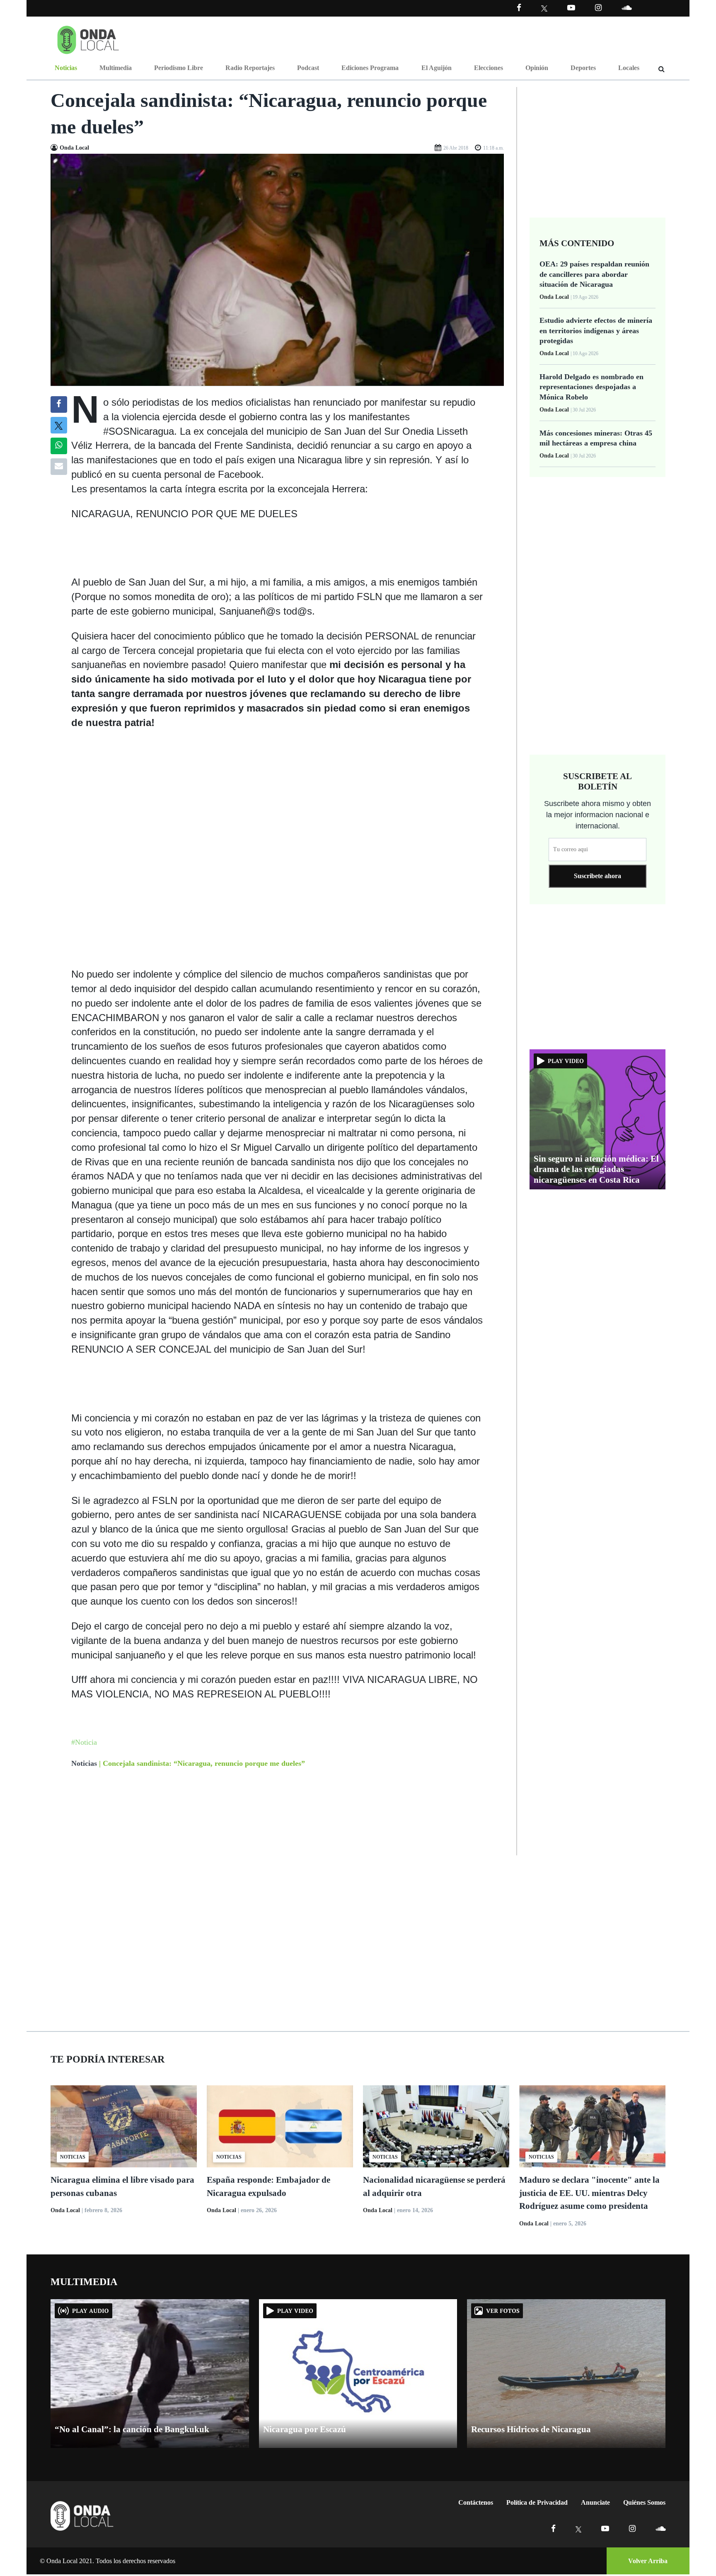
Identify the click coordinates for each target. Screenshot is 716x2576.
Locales (629, 68)
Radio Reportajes (250, 68)
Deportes (583, 68)
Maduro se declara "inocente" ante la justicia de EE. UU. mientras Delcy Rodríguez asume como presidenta (589, 2193)
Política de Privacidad (537, 2502)
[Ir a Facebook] (553, 2529)
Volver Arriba (648, 2561)
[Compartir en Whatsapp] (59, 446)
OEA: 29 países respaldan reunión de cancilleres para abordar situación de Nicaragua (594, 274)
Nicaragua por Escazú (305, 2429)
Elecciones (489, 68)
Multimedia (116, 68)
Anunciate (595, 2502)
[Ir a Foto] (277, 269)
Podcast (308, 68)
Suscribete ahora (597, 876)
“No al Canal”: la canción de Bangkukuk (132, 2429)
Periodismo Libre (179, 68)
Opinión (537, 68)
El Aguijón (437, 68)
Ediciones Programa (370, 68)
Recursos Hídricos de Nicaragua (531, 2429)
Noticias (66, 68)
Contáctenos (476, 2502)
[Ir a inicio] (88, 38)
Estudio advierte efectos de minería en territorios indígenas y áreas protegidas (596, 330)
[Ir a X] (579, 2529)
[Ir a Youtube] (571, 8)
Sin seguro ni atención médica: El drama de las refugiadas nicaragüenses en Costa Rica (596, 1169)
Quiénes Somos (644, 2502)
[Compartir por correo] (59, 467)
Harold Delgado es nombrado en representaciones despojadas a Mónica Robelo (591, 387)
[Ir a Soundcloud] (660, 2529)
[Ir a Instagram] (598, 8)
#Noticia (84, 1742)
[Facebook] (519, 8)
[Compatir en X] (59, 425)
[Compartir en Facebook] (59, 404)
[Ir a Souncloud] (626, 8)
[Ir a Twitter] (544, 8)
